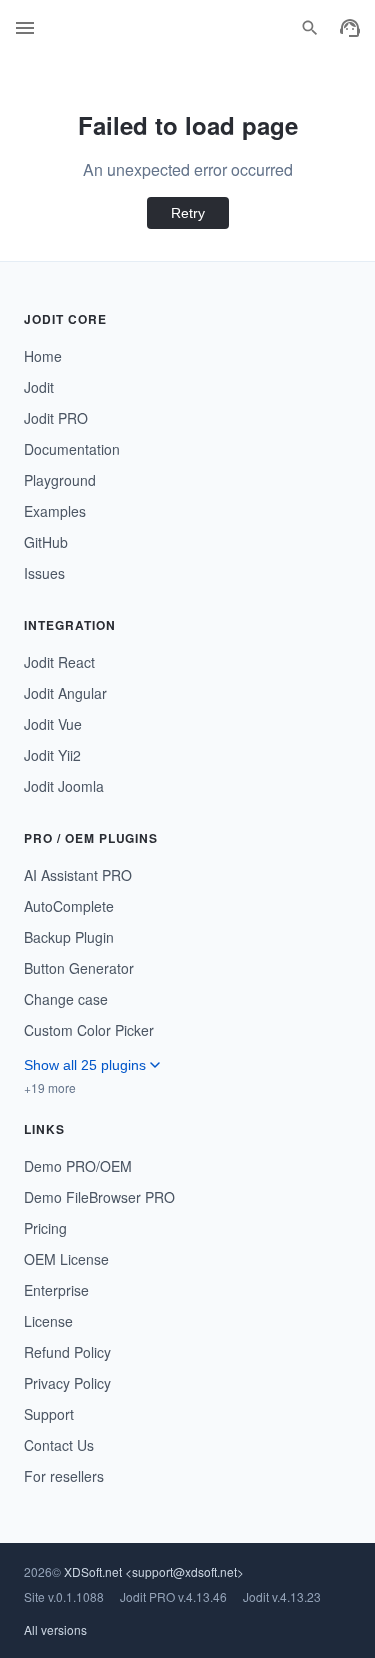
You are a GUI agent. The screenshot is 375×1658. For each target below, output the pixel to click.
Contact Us (59, 1445)
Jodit (39, 387)
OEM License (66, 1259)
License (48, 1321)
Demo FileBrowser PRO (99, 1197)
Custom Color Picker (89, 1030)
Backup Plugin (69, 937)
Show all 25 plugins (85, 1065)
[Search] (310, 28)
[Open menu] (25, 28)
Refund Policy (67, 1352)
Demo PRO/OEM (78, 1166)
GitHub (46, 542)
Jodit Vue (53, 724)
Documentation (72, 449)
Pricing (45, 1228)
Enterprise (56, 1290)
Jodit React (59, 662)
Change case (66, 999)
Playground (60, 480)
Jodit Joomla (64, 786)
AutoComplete (69, 906)
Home (43, 356)
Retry (188, 213)
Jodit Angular (65, 693)
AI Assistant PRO (78, 875)
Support (49, 1414)
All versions (55, 1629)
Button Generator (79, 968)
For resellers (64, 1476)
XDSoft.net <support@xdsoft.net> (154, 1571)
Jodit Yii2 (52, 755)
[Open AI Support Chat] (350, 28)
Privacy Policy (67, 1383)
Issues (44, 573)
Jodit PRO (56, 418)
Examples (55, 511)
